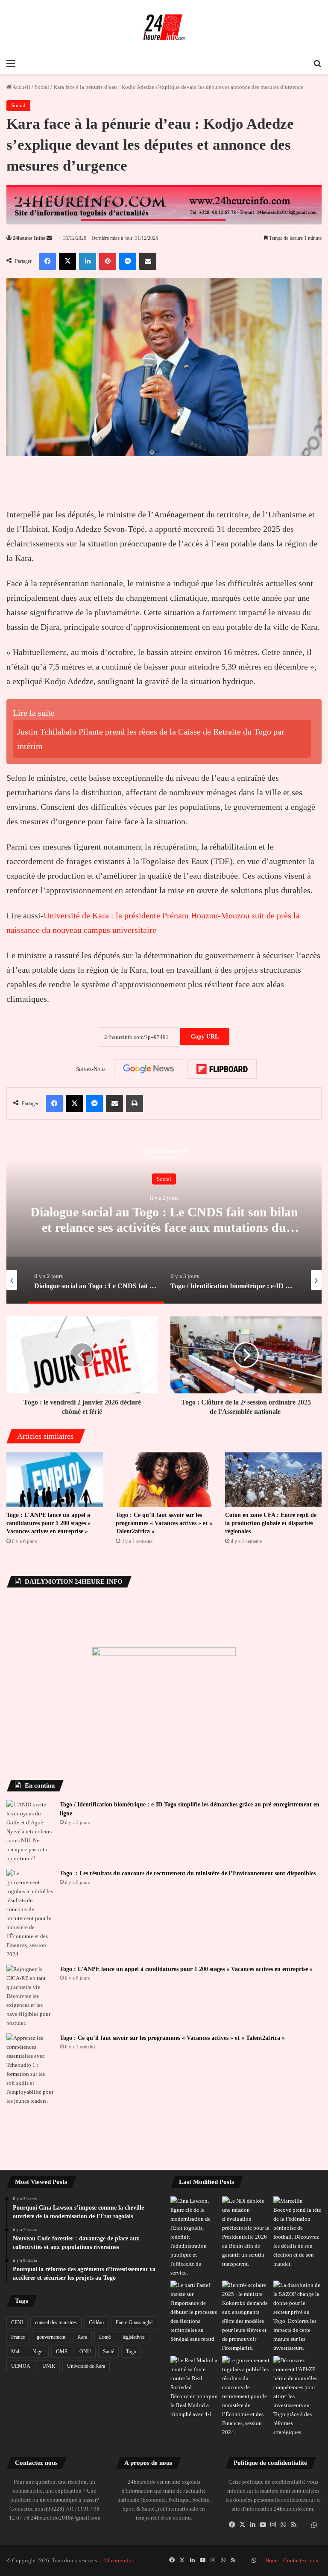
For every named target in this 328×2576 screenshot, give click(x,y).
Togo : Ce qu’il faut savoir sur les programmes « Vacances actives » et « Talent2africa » (164, 1523)
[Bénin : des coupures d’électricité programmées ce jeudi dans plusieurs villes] (246, 2232)
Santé (108, 2352)
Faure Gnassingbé (134, 2322)
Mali (16, 2352)
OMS (62, 2352)
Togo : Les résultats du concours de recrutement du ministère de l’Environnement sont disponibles (188, 1873)
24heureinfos (119, 2560)
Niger (38, 2352)
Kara (82, 2337)
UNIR (49, 2366)
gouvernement (51, 2337)
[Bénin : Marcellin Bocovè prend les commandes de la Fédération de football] (297, 2232)
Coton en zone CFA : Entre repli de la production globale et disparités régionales (271, 1523)
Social (42, 87)
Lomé (105, 2337)
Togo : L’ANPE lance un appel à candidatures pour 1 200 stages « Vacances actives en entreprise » (48, 1523)
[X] (243, 2525)
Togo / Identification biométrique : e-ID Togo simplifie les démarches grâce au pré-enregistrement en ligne (164, 1227)
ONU (85, 2352)
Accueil (21, 87)
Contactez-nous (301, 2560)
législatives (134, 2337)
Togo (131, 2352)
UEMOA (21, 2366)
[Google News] (149, 1069)
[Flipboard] (222, 1069)
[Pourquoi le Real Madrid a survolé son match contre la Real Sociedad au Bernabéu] (195, 2387)
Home (272, 2560)
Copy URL (205, 1037)
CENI (17, 2322)
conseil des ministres (56, 2322)
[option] (164, 1218)
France (18, 2337)
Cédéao (96, 2322)
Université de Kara (86, 2366)
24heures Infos (29, 238)
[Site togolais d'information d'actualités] (164, 27)
